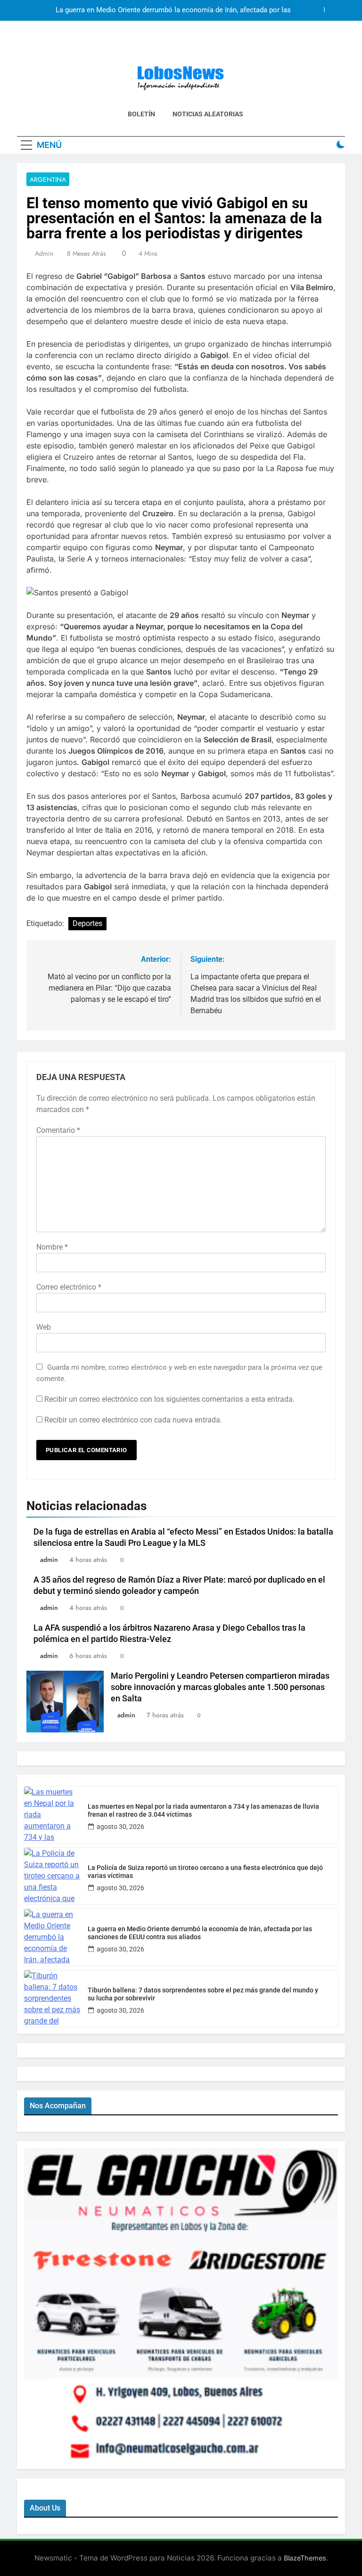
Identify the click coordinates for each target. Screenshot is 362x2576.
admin (44, 253)
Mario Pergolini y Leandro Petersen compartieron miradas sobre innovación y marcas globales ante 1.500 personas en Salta (220, 1687)
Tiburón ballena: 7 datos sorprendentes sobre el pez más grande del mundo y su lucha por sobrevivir (203, 1994)
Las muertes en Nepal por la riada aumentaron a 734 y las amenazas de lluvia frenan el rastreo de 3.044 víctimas (203, 1810)
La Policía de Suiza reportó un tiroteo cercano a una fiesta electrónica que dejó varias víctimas (205, 1872)
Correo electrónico (69, 1287)
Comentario (58, 1130)
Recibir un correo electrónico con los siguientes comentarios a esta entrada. (169, 1399)
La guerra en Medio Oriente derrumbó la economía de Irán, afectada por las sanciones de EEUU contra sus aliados (173, 10)
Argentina (48, 179)
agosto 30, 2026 (120, 1827)
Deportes (87, 923)
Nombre (52, 1247)
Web (44, 1327)
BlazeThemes (305, 2558)
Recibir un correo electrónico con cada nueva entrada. (133, 1420)
